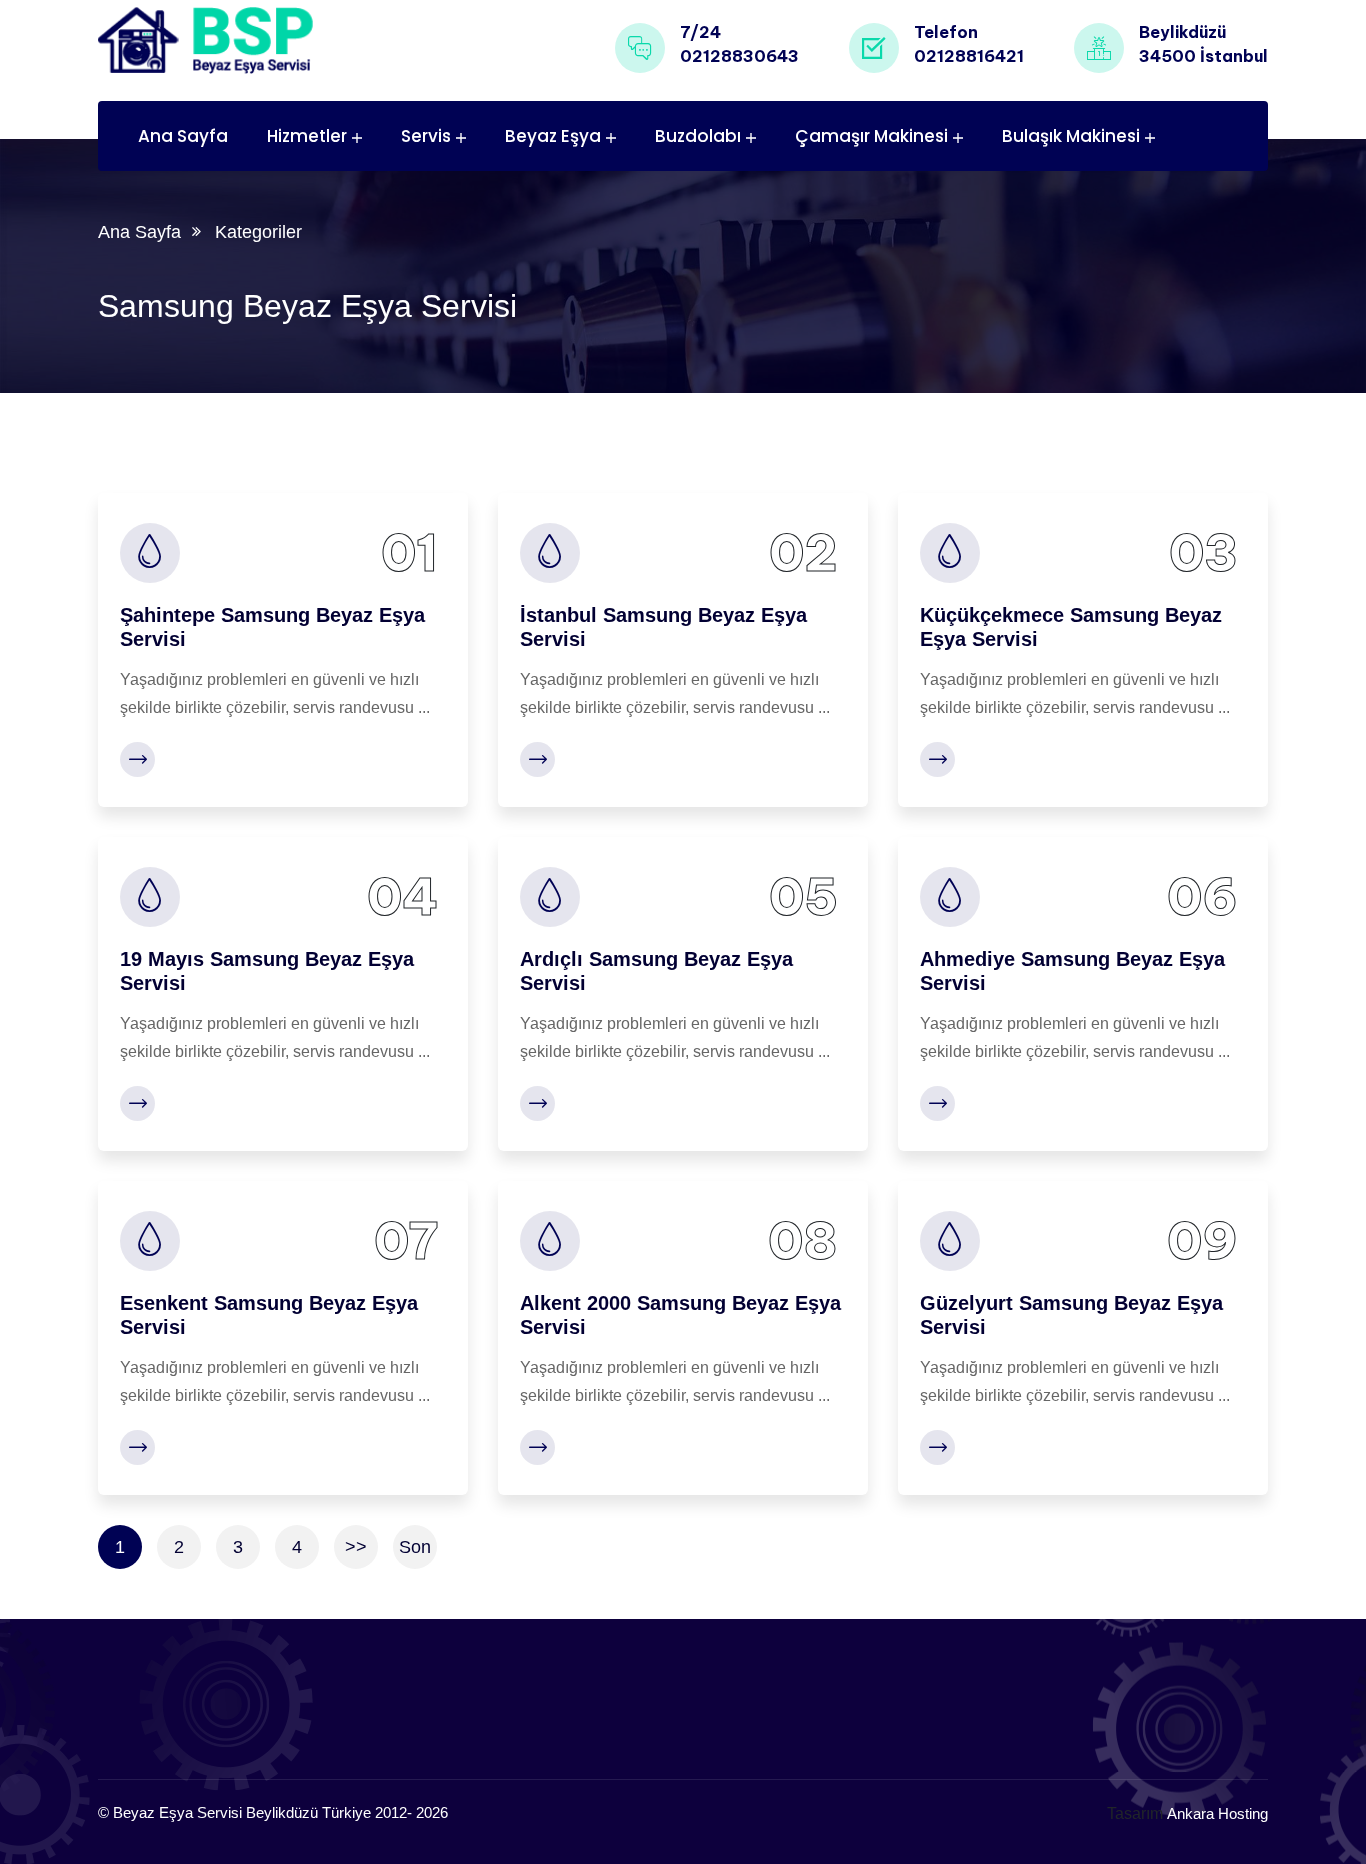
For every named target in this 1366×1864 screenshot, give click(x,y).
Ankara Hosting (1217, 1813)
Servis (426, 136)
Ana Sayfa (183, 136)
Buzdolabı (698, 136)
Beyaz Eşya (553, 136)
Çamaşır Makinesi (871, 136)
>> (356, 1547)
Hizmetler (307, 136)
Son (415, 1547)
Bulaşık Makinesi (1071, 136)
